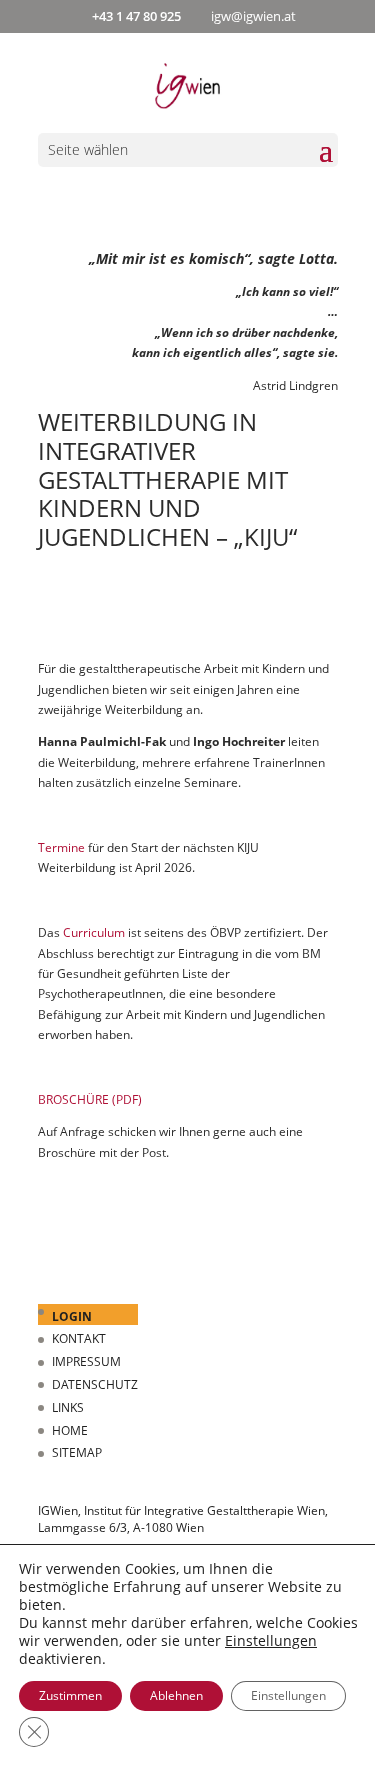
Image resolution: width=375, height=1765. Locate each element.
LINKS (68, 1407)
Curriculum (95, 932)
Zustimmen (70, 1695)
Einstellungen (271, 1641)
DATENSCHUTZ (95, 1384)
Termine (61, 847)
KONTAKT (79, 1338)
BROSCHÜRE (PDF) (90, 1099)
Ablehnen (176, 1695)
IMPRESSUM (86, 1361)
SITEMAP (77, 1452)
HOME (70, 1430)
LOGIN (72, 1316)
